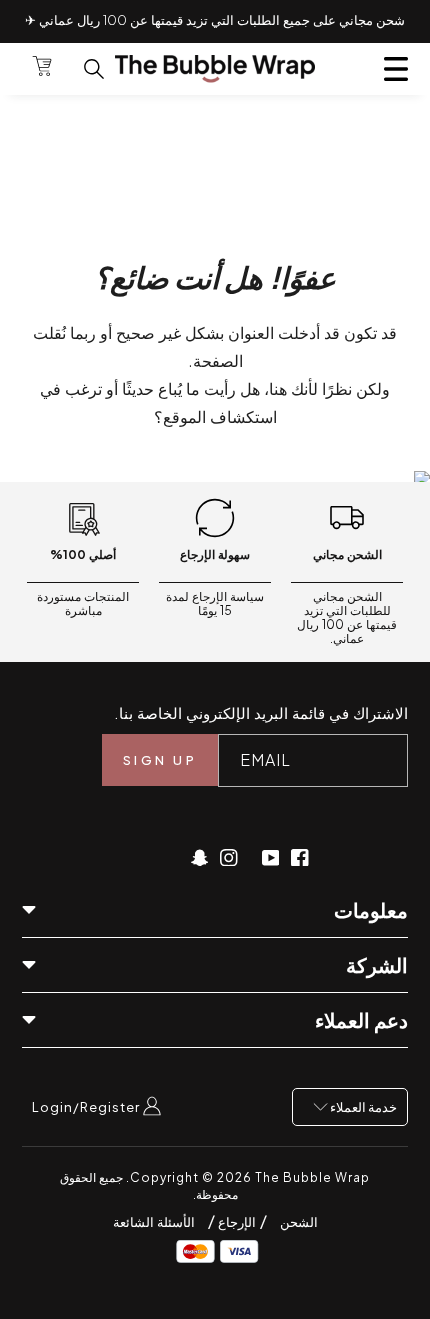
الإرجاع (235, 1222)
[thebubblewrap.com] (215, 69)
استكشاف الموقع (220, 416)
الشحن (299, 1222)
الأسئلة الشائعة (154, 1222)
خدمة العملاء (362, 1107)
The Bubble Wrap (312, 1177)
